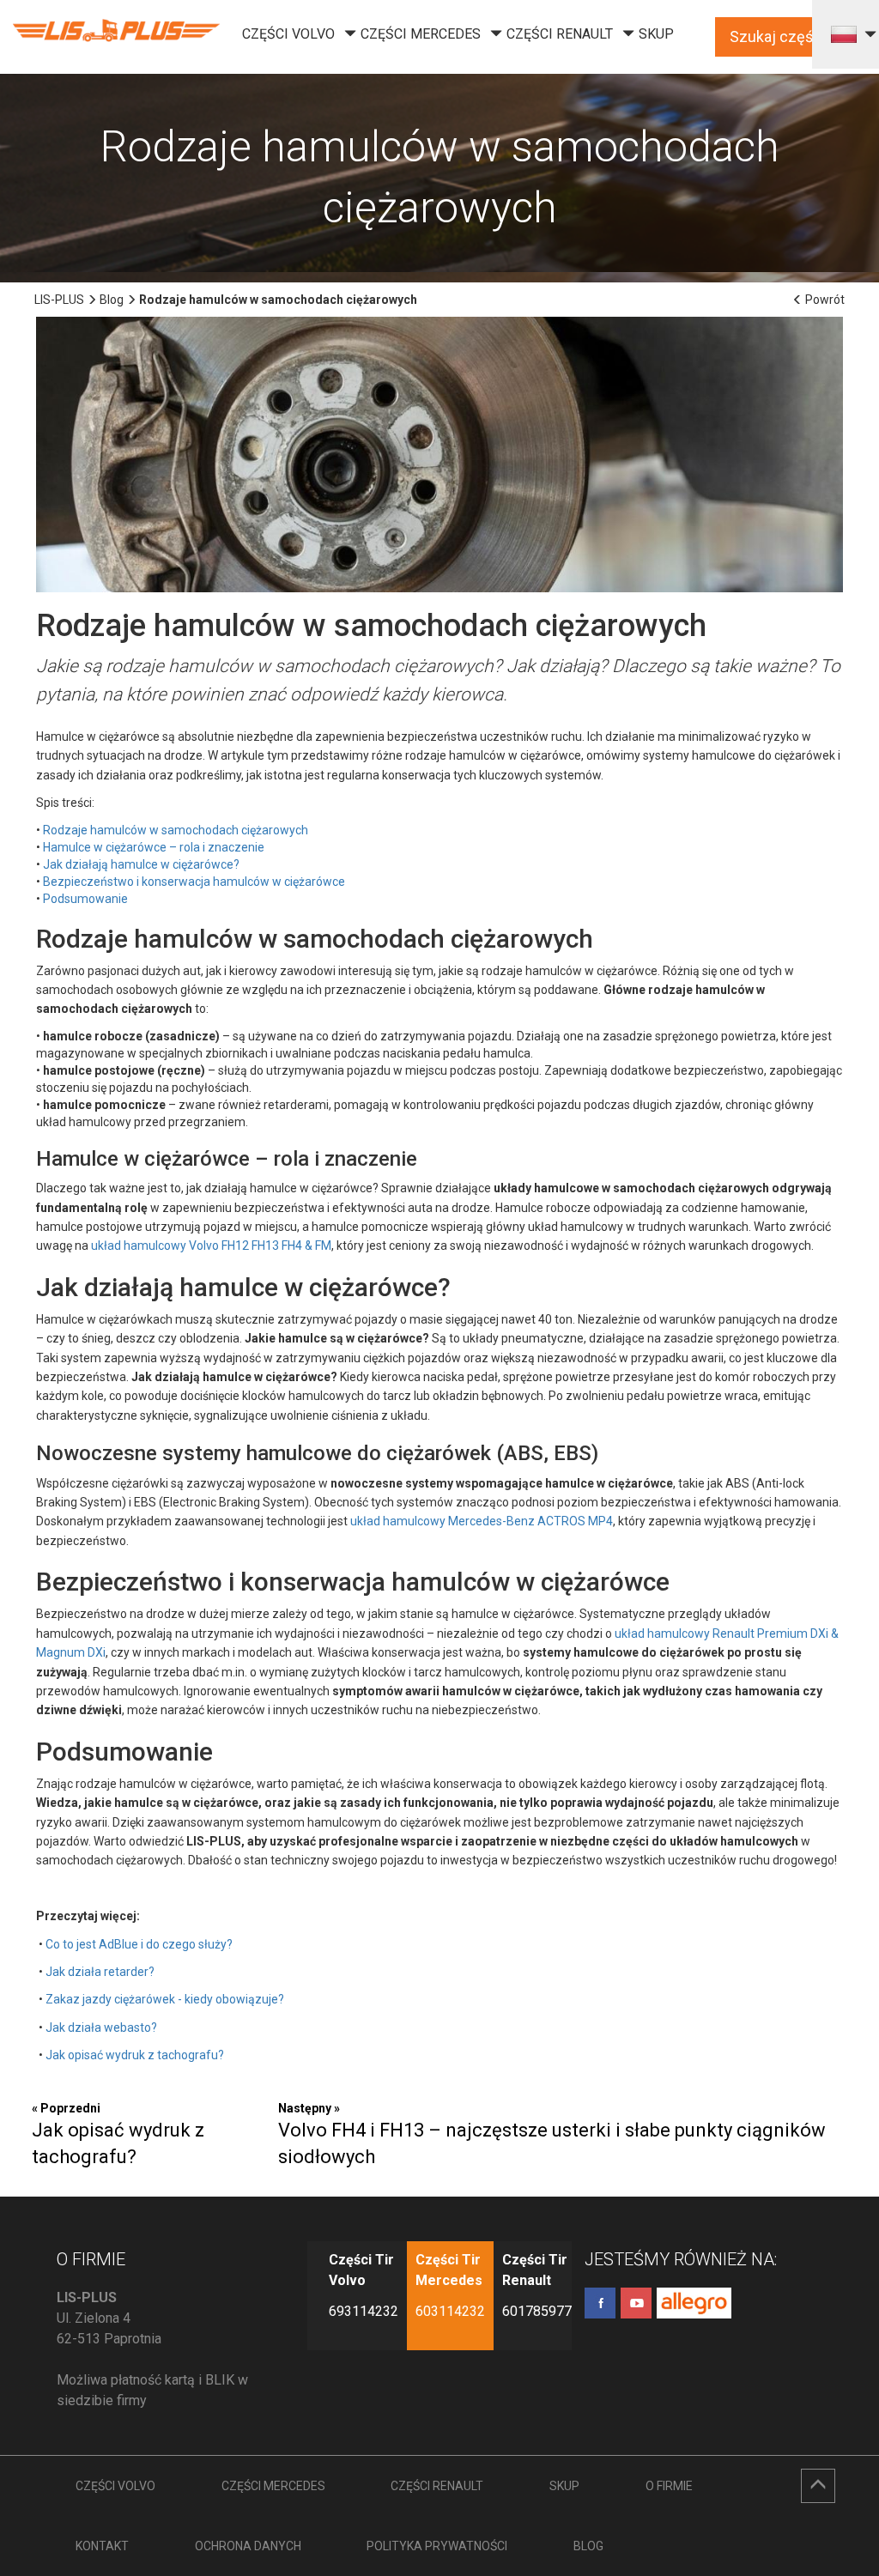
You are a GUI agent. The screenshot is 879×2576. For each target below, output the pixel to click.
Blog (112, 300)
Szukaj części (777, 36)
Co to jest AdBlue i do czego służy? (139, 1944)
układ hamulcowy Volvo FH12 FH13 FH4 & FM (211, 1246)
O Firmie (669, 2486)
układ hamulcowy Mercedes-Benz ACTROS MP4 (482, 1521)
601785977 (537, 2311)
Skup (656, 34)
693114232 (364, 2311)
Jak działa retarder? (100, 1972)
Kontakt (102, 2546)
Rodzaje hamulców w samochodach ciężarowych (176, 830)
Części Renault (560, 34)
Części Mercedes (421, 34)
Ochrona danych (248, 2546)
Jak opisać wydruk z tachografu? (135, 2055)
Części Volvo (288, 34)
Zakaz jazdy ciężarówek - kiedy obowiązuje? (165, 1999)
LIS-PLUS (59, 300)
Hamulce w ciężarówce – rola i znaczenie (154, 847)
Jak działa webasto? (101, 2027)
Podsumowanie (85, 899)
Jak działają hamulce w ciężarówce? (141, 864)
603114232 (450, 2311)
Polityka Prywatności (437, 2546)
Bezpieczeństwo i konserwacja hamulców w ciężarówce (194, 882)
